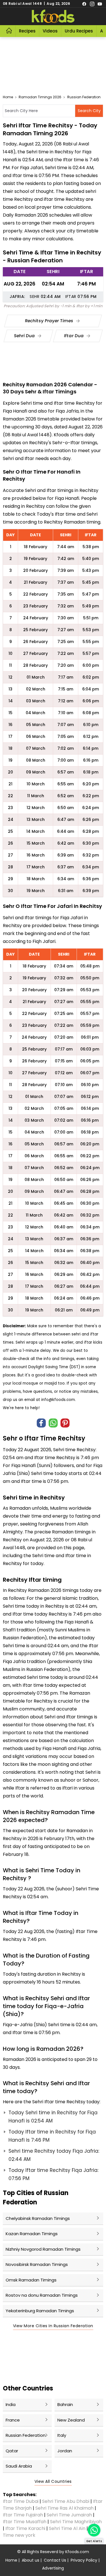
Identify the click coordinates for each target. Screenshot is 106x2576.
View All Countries (53, 2481)
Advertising (53, 2568)
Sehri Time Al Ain (67, 2528)
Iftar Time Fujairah (23, 2515)
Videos (50, 31)
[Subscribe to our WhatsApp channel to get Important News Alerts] (94, 2530)
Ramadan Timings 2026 (40, 97)
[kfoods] (53, 16)
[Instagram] (92, 4)
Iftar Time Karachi (25, 2528)
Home (8, 97)
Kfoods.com (77, 2552)
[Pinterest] (65, 1423)
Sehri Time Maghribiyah (76, 2522)
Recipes (27, 31)
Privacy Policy (84, 2560)
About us (31, 2560)
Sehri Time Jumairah (69, 2515)
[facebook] (84, 4)
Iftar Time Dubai (21, 2501)
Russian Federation (84, 97)
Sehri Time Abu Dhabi (66, 2501)
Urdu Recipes (79, 31)
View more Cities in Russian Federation (53, 2326)
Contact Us (55, 2560)
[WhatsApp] (53, 1423)
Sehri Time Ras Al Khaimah (64, 2508)
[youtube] (100, 4)
